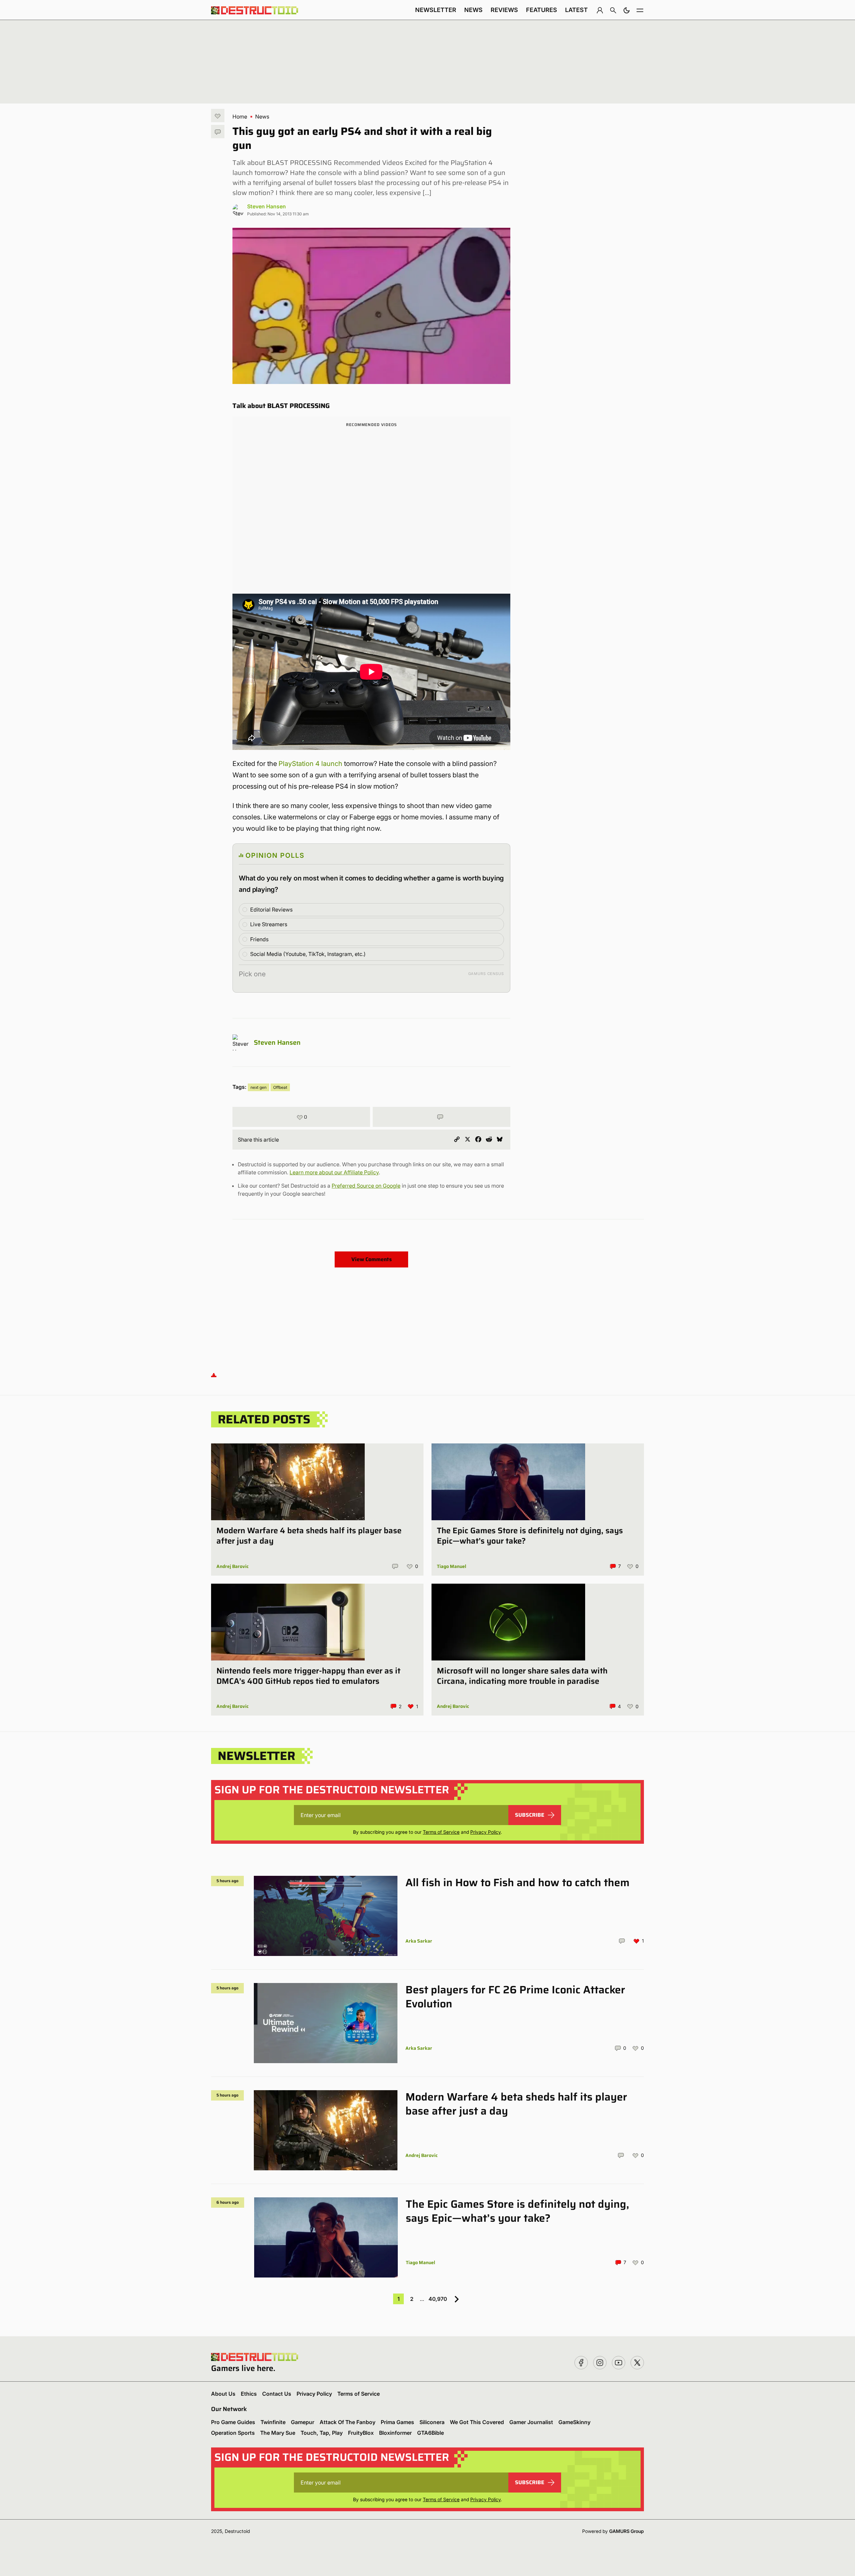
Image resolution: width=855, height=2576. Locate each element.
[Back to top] (214, 1375)
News (473, 10)
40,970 (438, 2299)
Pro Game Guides (233, 2422)
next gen (259, 1087)
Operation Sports (233, 2433)
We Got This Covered (477, 2422)
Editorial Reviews (271, 910)
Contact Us (277, 2394)
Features (542, 10)
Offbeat (280, 1087)
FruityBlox (361, 2433)
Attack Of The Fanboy (348, 2422)
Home (240, 117)
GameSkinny (574, 2422)
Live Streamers (269, 924)
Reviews (504, 10)
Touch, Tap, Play (322, 2433)
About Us (223, 2394)
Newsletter (436, 10)
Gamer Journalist (531, 2422)
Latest (576, 10)
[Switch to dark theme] (627, 10)
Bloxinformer (395, 2433)
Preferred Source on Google (366, 1186)
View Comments (372, 1259)
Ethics (249, 2394)
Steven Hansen (267, 206)
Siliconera (432, 2422)
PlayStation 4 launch (310, 764)
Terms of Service (441, 1832)
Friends (259, 939)
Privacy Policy (485, 1832)
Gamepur (303, 2422)
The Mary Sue (278, 2433)
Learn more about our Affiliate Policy (334, 1172)
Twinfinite (273, 2422)
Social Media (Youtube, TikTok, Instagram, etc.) (308, 954)
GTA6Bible (431, 2433)
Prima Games (397, 2422)
